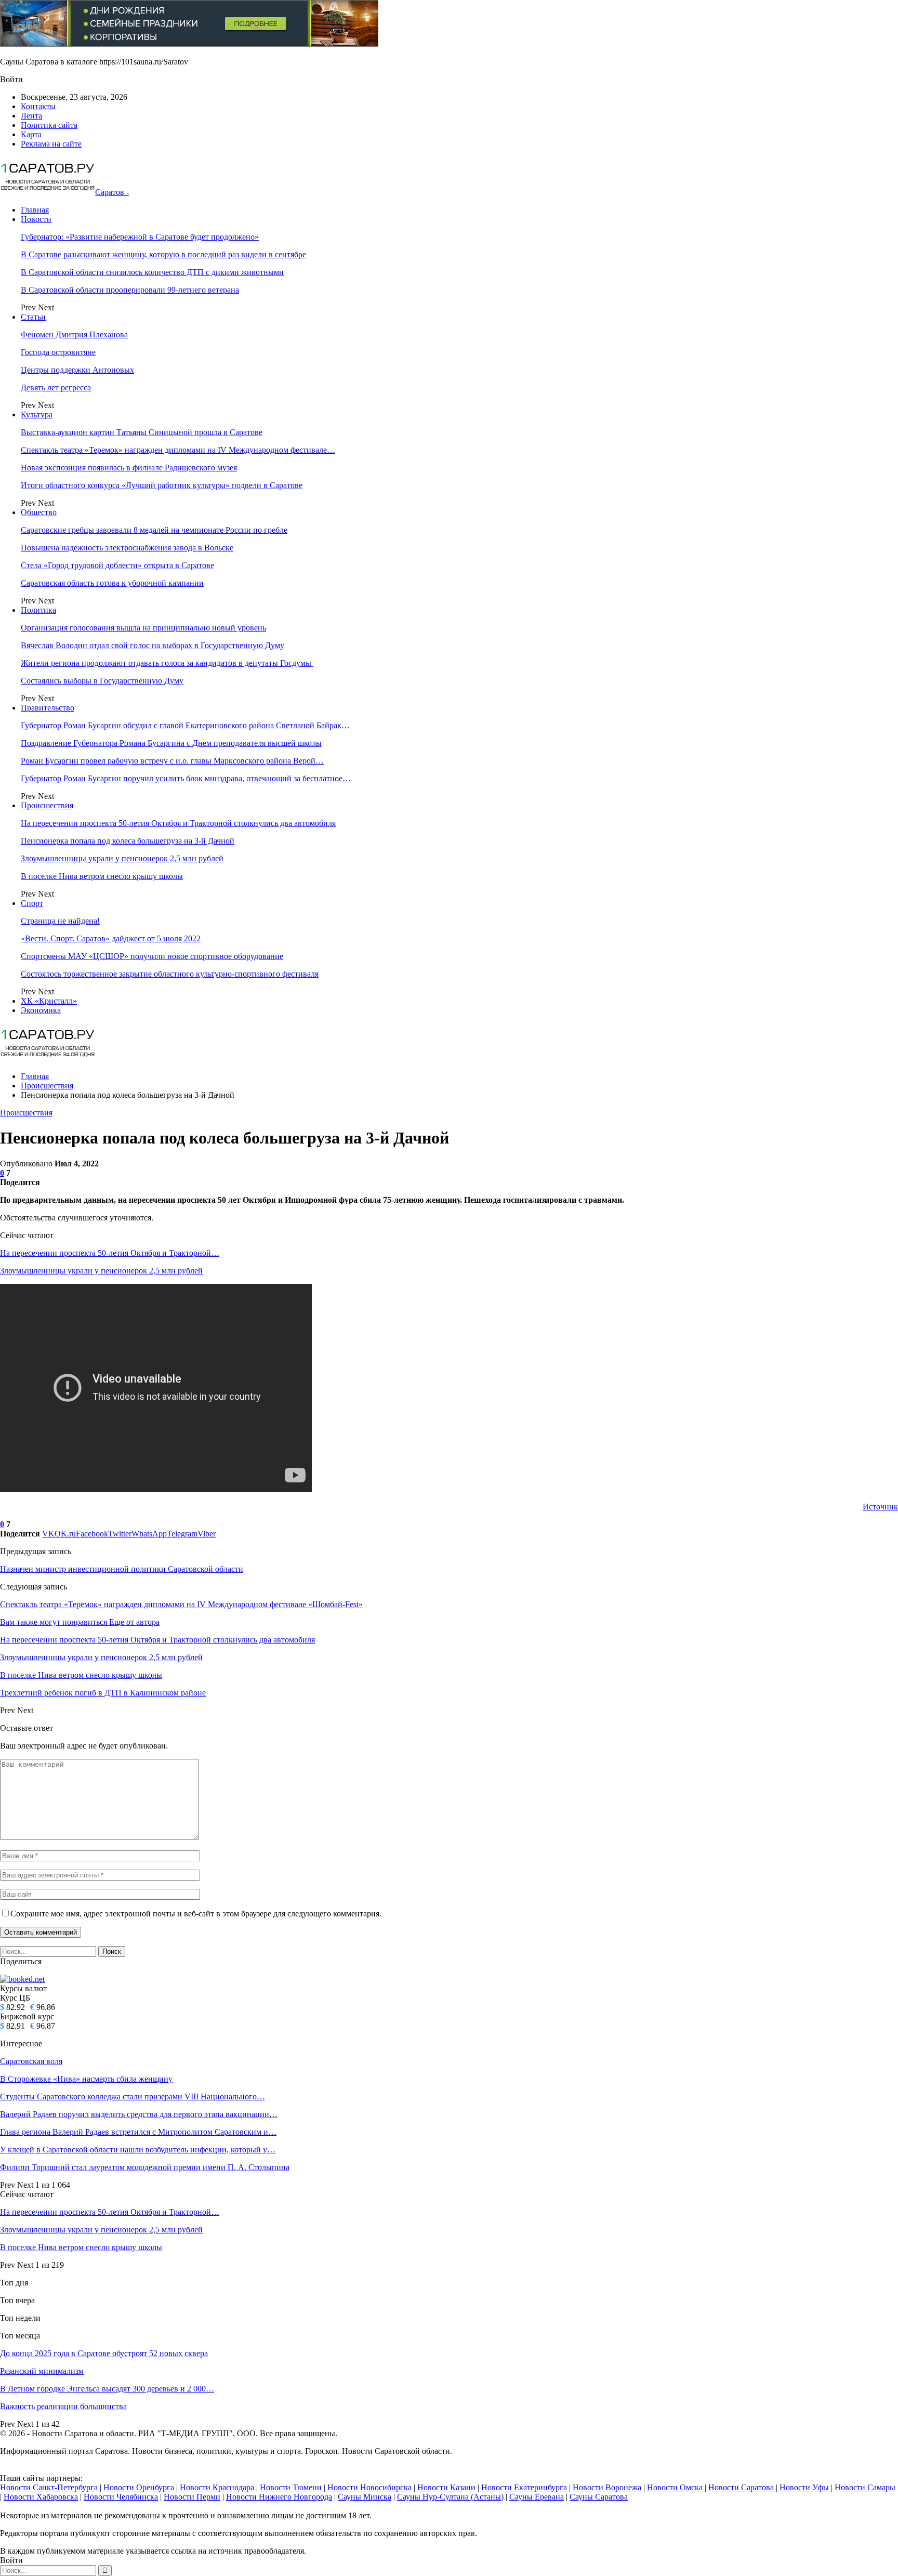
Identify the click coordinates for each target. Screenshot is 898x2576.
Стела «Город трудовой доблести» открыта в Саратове (117, 565)
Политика (38, 610)
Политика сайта (49, 125)
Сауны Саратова (599, 2497)
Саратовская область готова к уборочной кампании (112, 583)
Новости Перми (192, 2497)
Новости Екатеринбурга (524, 2487)
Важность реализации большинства (63, 2406)
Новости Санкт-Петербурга (49, 2487)
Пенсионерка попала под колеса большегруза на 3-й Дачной (128, 841)
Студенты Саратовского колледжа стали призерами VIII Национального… (133, 2097)
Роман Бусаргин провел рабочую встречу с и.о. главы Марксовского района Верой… (172, 761)
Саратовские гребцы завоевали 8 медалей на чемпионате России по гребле (154, 530)
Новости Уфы (804, 2487)
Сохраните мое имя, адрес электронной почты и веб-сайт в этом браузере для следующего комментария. (196, 1914)
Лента (31, 116)
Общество (39, 512)
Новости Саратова (741, 2487)
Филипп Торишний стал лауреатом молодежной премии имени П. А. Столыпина (145, 2167)
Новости (36, 219)
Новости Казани (446, 2487)
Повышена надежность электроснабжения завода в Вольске (127, 548)
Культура (37, 415)
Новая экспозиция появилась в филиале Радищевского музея (129, 468)
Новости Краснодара (217, 2487)
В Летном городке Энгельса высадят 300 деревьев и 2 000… (107, 2389)
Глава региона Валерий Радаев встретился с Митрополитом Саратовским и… (138, 2132)
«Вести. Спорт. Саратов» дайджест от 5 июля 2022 (111, 938)
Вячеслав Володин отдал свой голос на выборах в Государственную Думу (153, 645)
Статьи (33, 317)
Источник (880, 1507)
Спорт (32, 903)
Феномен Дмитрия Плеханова (74, 334)
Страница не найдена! (60, 921)
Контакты (38, 106)
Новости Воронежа (607, 2487)
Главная (35, 210)
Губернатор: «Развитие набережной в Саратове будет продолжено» (140, 237)
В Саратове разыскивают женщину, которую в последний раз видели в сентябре (163, 254)
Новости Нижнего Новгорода (279, 2497)
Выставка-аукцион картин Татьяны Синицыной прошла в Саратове (142, 432)
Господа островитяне (58, 352)
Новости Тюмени (291, 2487)
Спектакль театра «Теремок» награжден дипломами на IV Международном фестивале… (178, 450)
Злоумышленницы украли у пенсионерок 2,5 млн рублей (122, 858)
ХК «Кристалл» (49, 1001)
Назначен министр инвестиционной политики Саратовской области (122, 1569)
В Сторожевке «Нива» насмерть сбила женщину (86, 2079)
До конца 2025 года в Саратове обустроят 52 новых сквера (104, 2353)
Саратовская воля (31, 2061)
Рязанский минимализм (42, 2371)
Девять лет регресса (56, 387)
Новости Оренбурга (139, 2487)
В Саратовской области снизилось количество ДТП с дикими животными (152, 272)
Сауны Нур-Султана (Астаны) (450, 2497)
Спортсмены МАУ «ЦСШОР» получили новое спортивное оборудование (152, 956)
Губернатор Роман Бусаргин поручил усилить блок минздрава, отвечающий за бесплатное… (186, 778)
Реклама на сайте (51, 144)
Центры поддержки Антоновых (77, 370)
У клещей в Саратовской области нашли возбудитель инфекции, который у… (138, 2150)
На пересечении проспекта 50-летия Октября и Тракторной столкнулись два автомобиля (178, 823)
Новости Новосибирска (369, 2487)
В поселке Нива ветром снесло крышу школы (102, 876)
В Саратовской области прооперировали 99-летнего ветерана (130, 290)
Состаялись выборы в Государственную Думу (102, 681)
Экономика (41, 1010)
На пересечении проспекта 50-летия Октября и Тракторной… (110, 1253)
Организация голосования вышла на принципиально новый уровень (143, 628)
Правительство (48, 708)
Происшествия (47, 805)
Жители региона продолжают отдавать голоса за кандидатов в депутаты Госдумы (167, 663)
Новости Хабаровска (41, 2497)
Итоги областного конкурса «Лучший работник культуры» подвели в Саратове (162, 485)
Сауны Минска (365, 2497)
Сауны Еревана (537, 2497)
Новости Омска (675, 2487)
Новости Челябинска (121, 2497)
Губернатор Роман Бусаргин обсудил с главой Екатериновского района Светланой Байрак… (185, 725)
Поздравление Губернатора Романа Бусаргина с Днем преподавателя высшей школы (171, 743)
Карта (31, 134)
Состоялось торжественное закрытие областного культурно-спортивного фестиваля (170, 974)
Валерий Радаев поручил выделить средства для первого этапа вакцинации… (139, 2114)
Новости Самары (865, 2487)
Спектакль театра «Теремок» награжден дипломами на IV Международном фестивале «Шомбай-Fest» (181, 1604)
